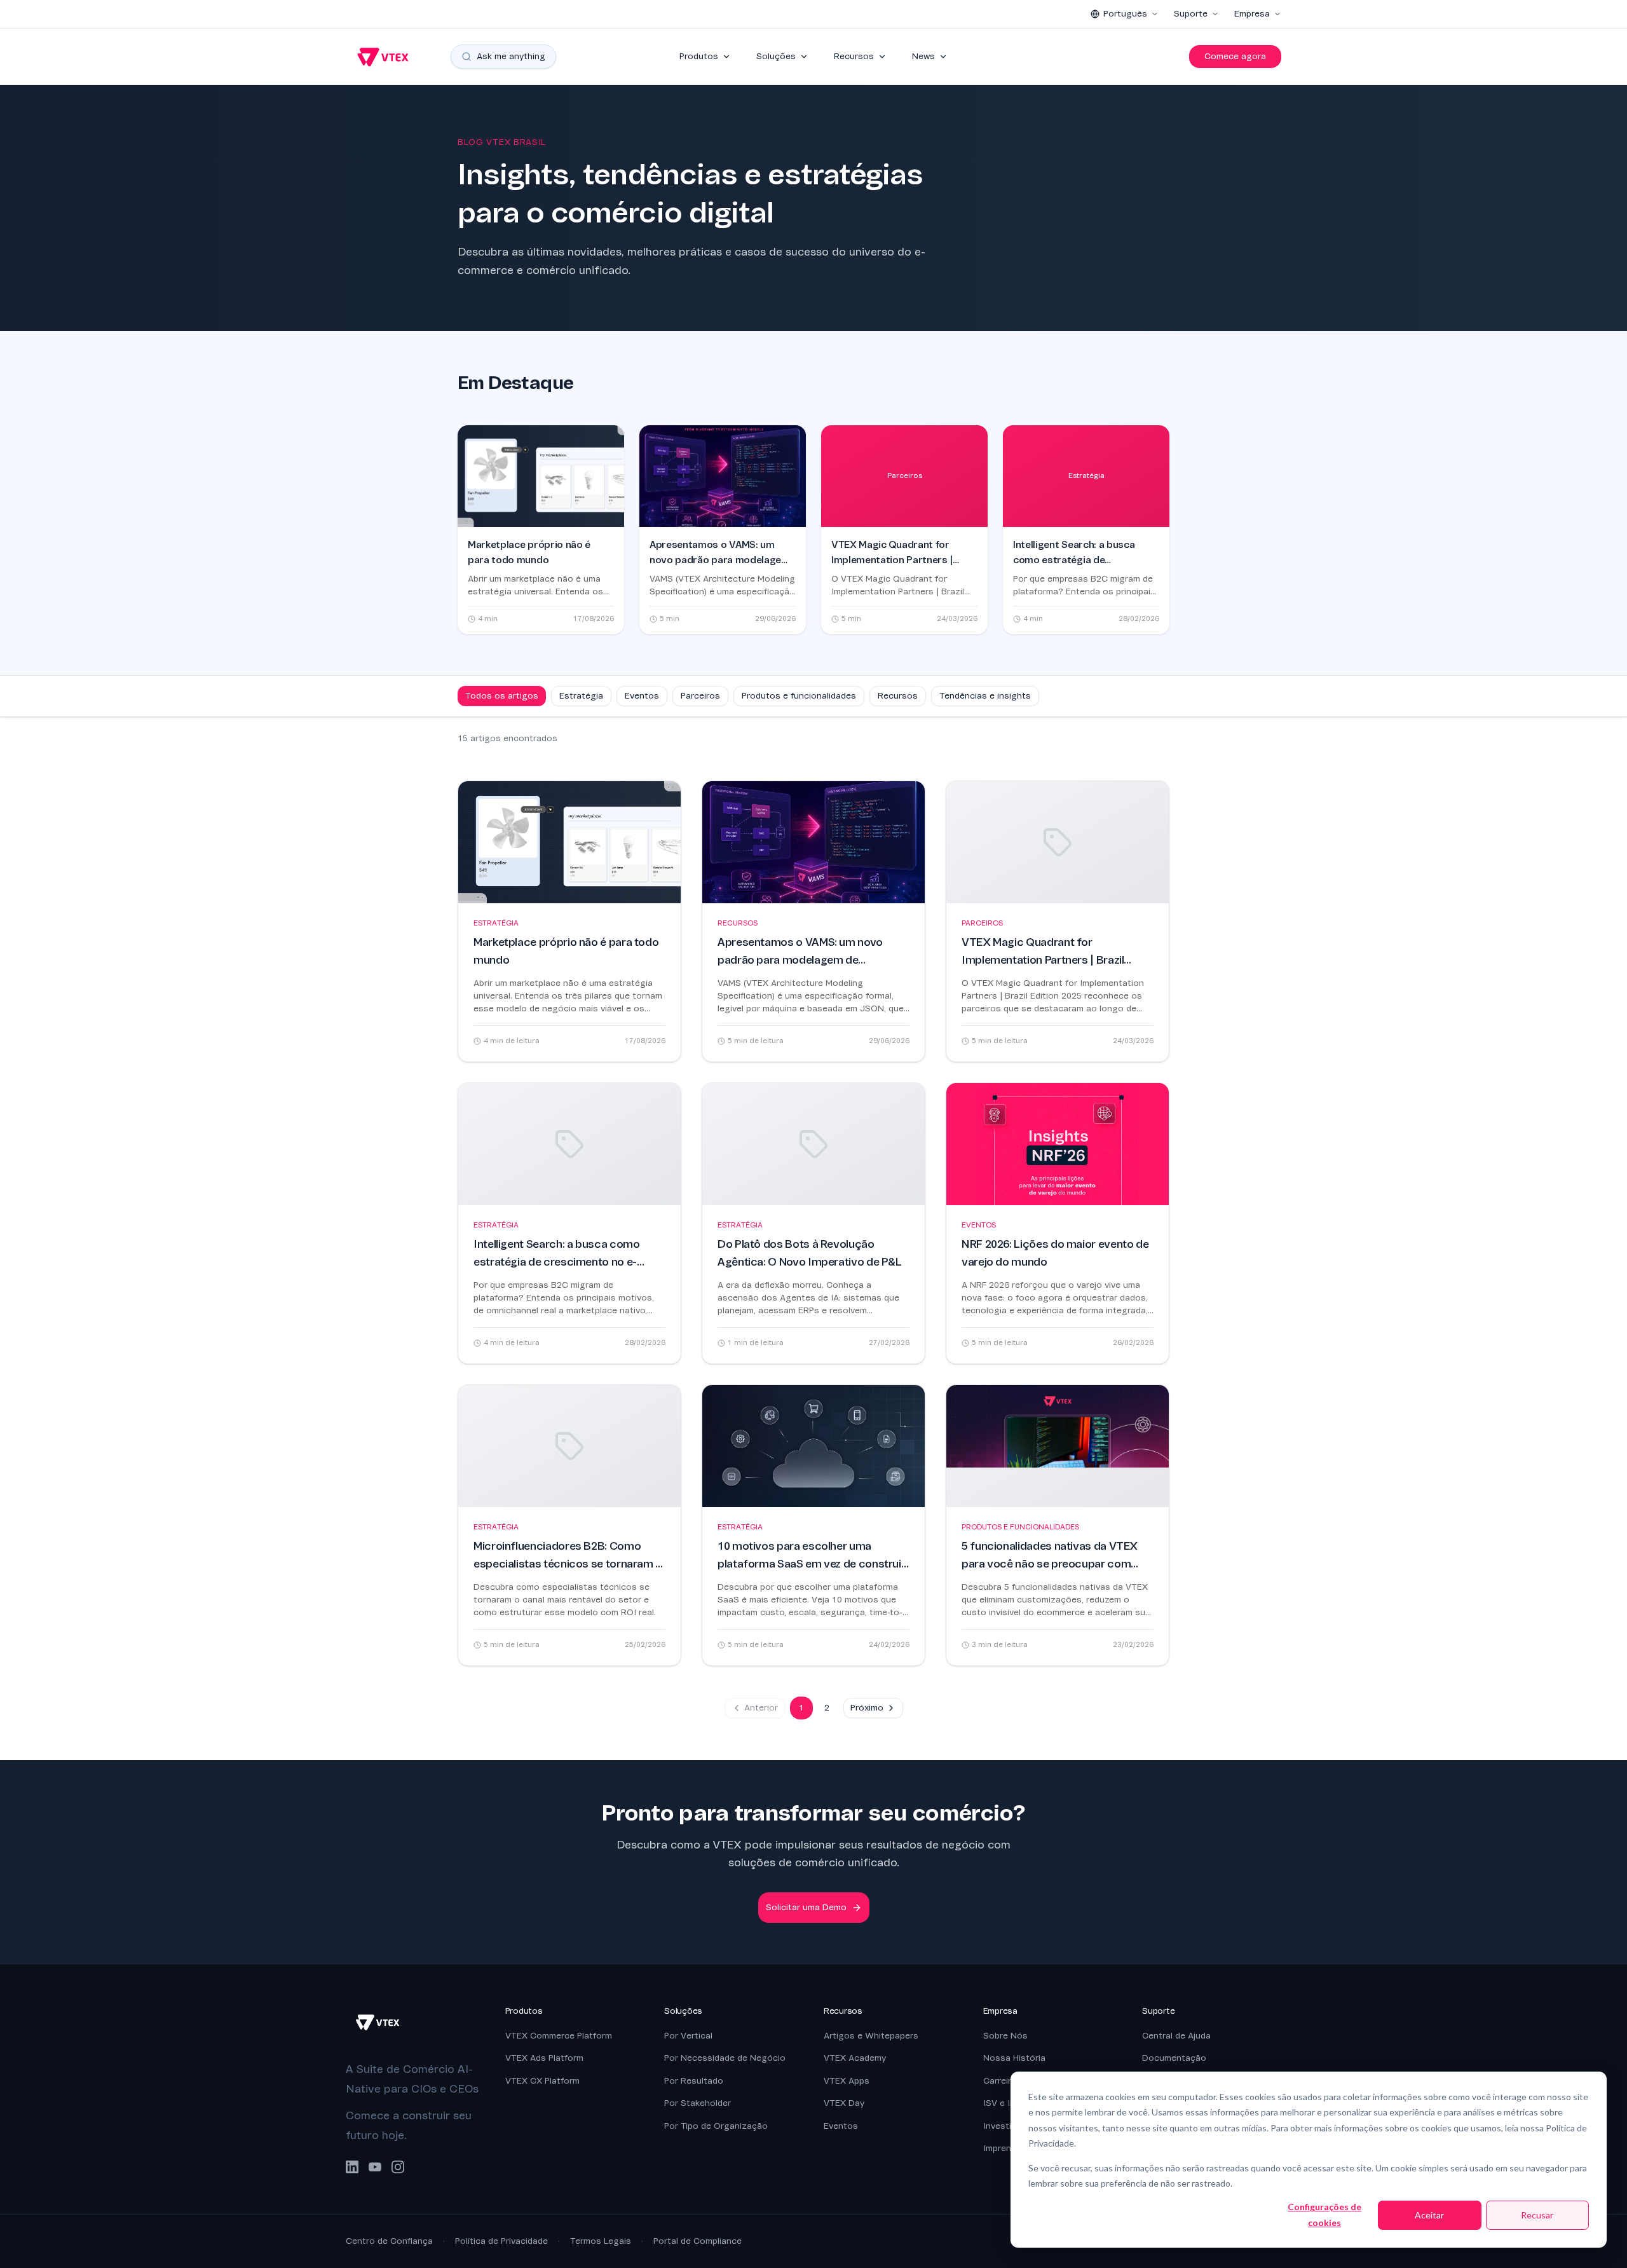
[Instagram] (398, 2167)
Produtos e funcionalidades (799, 696)
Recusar (1537, 2215)
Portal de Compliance (698, 2241)
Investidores (1009, 2126)
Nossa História (1014, 2058)
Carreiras (1002, 2081)
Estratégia (581, 696)
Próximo (867, 1708)
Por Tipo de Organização (716, 2126)
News (923, 56)
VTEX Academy (855, 2058)
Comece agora (1235, 56)
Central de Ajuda (1176, 2036)
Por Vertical (688, 2036)
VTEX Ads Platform (544, 2058)
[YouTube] (375, 2167)
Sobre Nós (1005, 2036)
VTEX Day (844, 2103)
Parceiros (700, 696)
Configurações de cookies (1324, 2215)
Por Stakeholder (698, 2103)
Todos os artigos (502, 696)
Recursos (854, 56)
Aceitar (1429, 2215)
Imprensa (1002, 2148)
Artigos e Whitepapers (871, 2036)
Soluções (776, 56)
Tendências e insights (985, 696)
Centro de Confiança (389, 2241)
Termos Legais (601, 2241)
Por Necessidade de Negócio (725, 2058)
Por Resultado (694, 2081)
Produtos (699, 56)
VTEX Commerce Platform (559, 2036)
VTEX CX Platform (542, 2081)
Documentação (1174, 2058)
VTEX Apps (847, 2081)
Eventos (642, 696)
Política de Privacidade (501, 2241)
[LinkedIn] (352, 2167)
